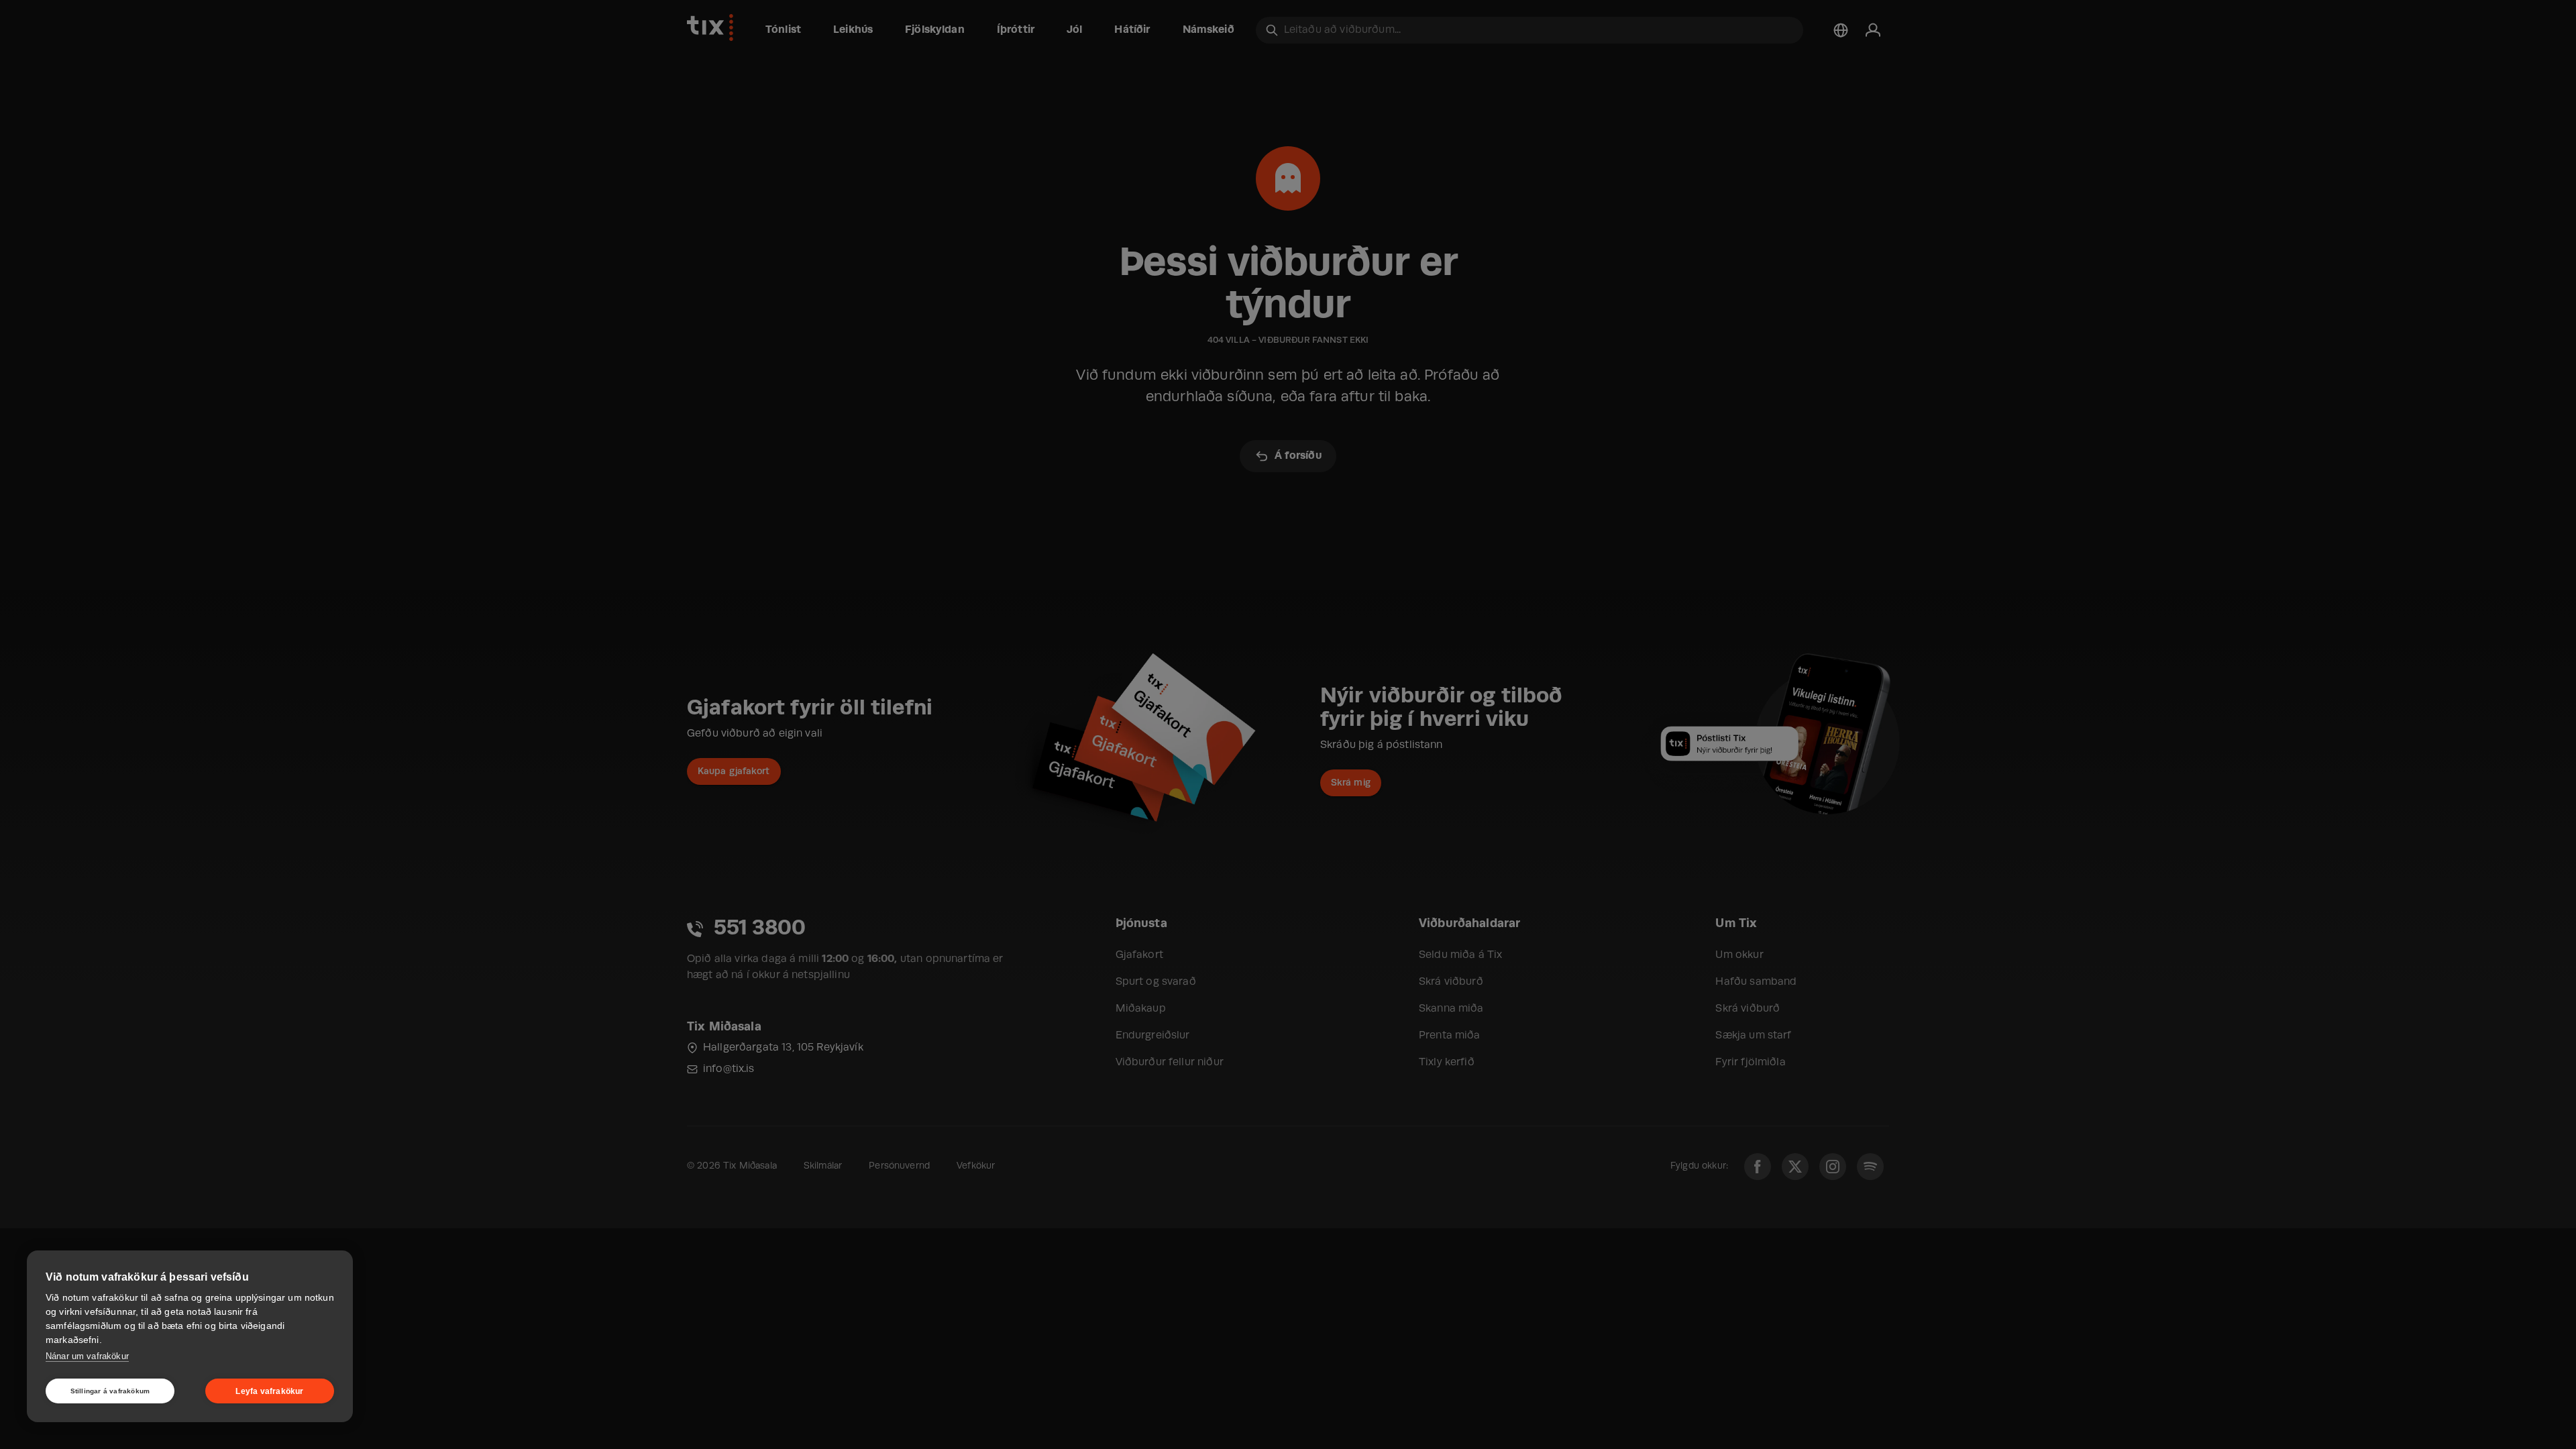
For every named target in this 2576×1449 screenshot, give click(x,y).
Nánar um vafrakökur (87, 1356)
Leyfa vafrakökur (269, 1391)
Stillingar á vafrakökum (110, 1391)
